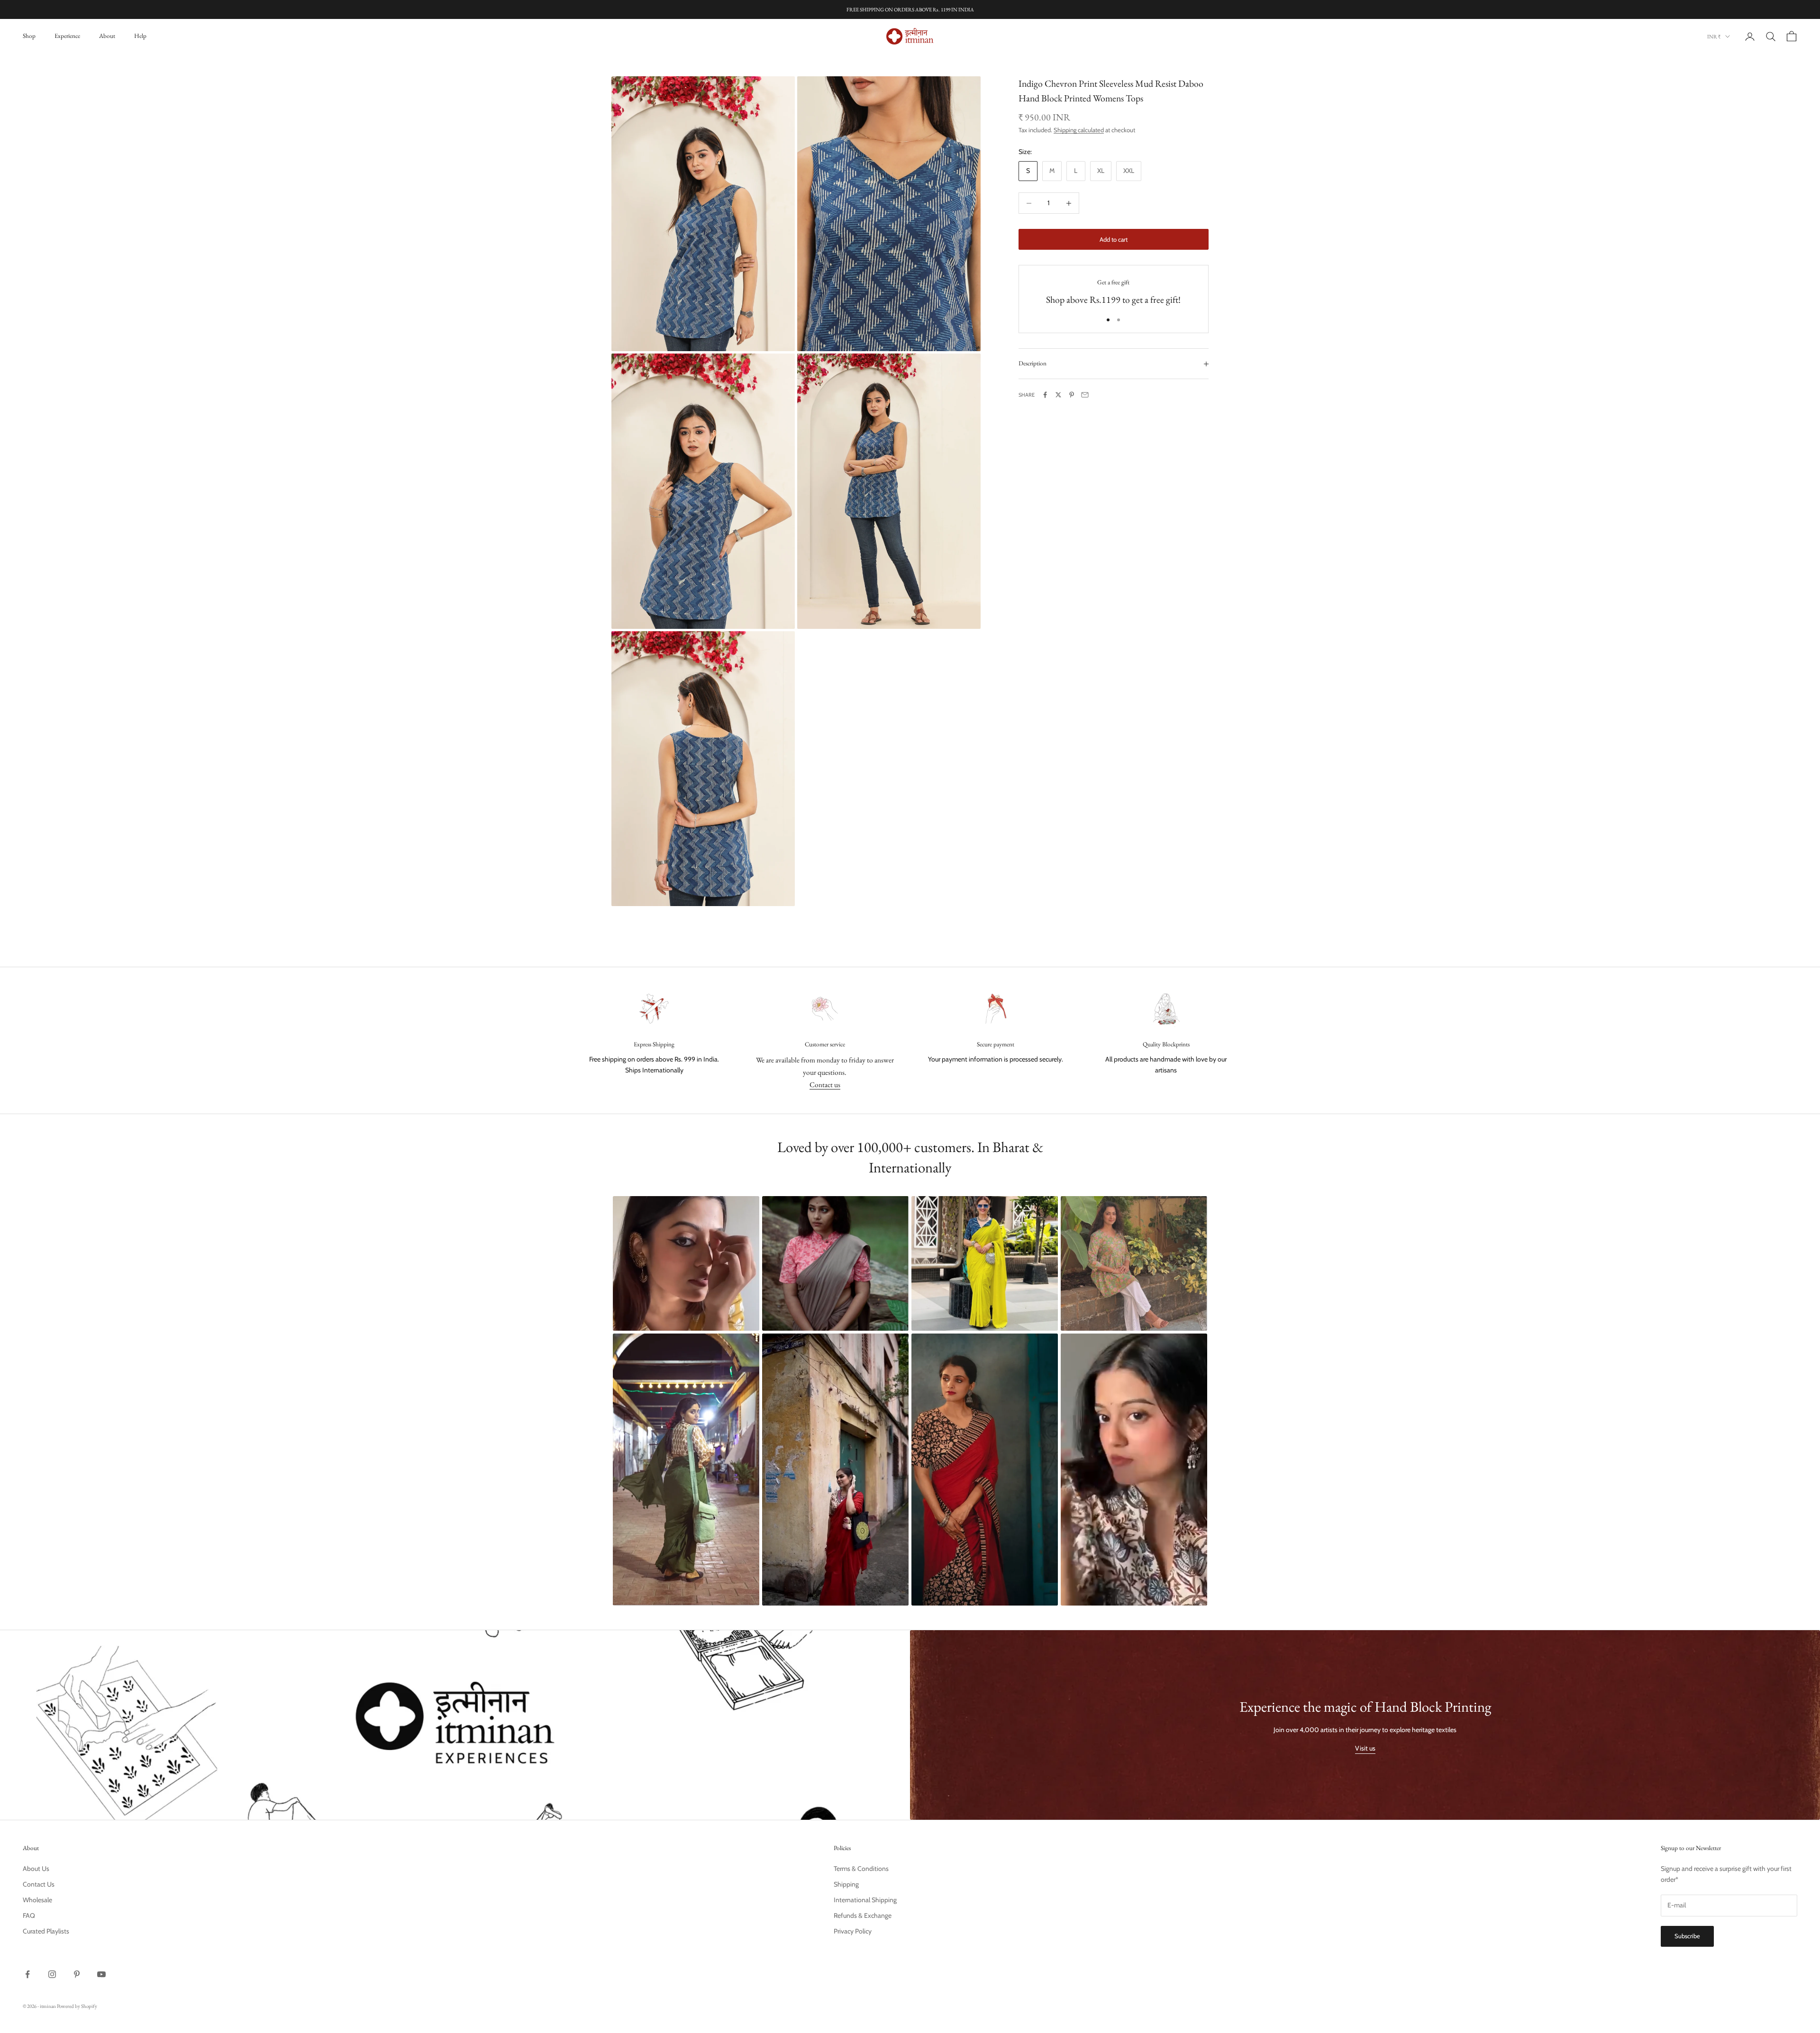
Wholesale (37, 1900)
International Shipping (865, 1900)
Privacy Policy (853, 1931)
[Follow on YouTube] (101, 1974)
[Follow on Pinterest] (77, 1974)
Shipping (846, 1884)
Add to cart (1114, 239)
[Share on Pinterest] (1072, 395)
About (107, 36)
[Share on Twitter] (1058, 395)
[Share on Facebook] (1045, 395)
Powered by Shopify (77, 2006)
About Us (36, 1869)
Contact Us (39, 1884)
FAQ (29, 1915)
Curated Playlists (46, 1931)
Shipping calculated (1079, 130)
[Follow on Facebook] (27, 1974)
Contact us (825, 1085)
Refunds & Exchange (863, 1915)
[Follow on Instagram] (52, 1974)
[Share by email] (1085, 395)
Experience (67, 36)
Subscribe (1687, 1936)
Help (140, 36)
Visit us (1365, 1748)
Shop (29, 36)
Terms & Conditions (861, 1869)
